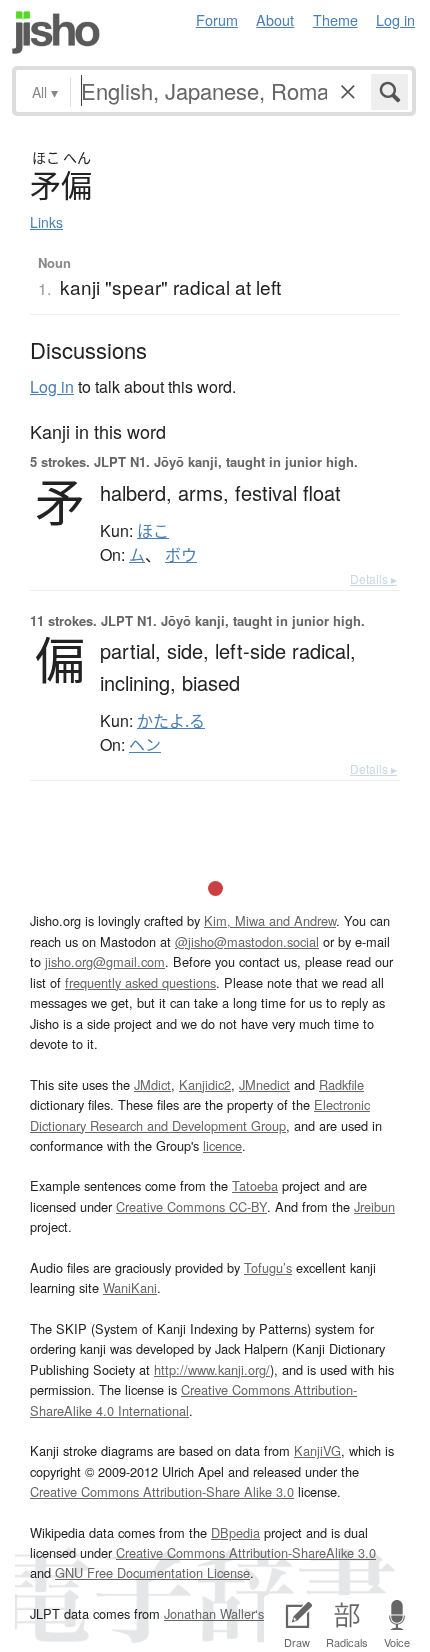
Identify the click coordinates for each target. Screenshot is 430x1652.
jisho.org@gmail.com (105, 961)
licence (222, 1145)
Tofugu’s (268, 1267)
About (275, 19)
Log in (395, 19)
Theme (335, 19)
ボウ (181, 555)
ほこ (153, 531)
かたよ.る (171, 721)
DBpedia (235, 1532)
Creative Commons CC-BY (191, 1206)
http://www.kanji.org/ (212, 1369)
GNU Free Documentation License (152, 1572)
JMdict (152, 1084)
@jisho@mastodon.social (247, 941)
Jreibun (374, 1206)
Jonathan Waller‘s (214, 1613)
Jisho (56, 32)
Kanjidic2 (205, 1084)
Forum (217, 19)
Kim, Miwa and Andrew (270, 920)
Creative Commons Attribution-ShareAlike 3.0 (246, 1552)
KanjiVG (317, 1450)
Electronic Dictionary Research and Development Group (200, 1114)
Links (46, 222)
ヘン (145, 745)
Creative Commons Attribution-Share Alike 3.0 (162, 1491)
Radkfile (341, 1084)
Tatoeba (255, 1185)
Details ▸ (373, 578)
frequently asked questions (140, 982)
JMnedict (264, 1084)
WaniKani (130, 1287)
